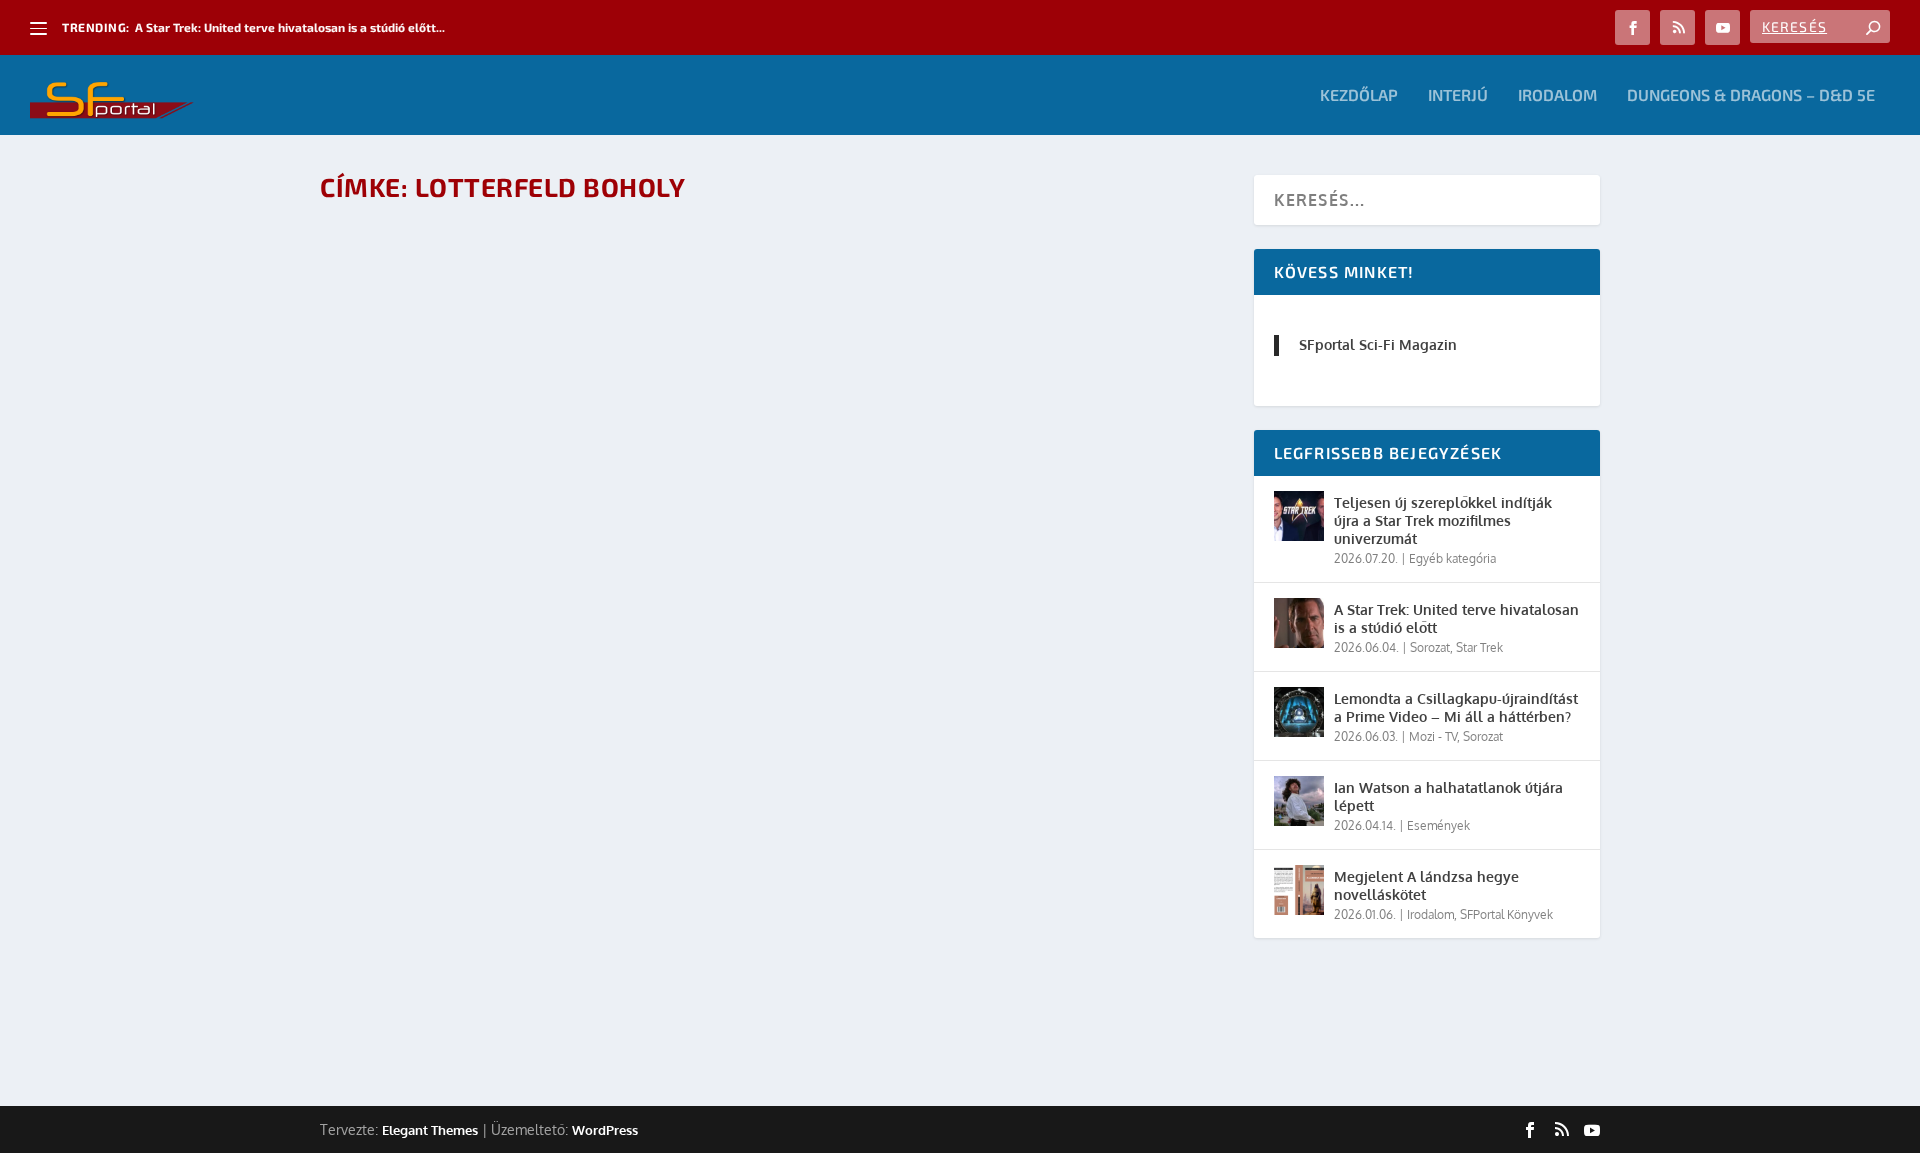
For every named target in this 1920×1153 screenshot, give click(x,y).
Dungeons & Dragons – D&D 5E (1751, 95)
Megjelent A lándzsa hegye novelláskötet (1426, 885)
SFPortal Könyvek (1506, 914)
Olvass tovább (411, 1002)
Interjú (1458, 95)
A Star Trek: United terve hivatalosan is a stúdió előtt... (290, 27)
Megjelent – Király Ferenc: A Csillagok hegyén (543, 915)
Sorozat (1430, 647)
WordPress (605, 1130)
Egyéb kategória (1452, 558)
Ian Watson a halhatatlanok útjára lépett (1448, 796)
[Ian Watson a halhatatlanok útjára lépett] (1299, 801)
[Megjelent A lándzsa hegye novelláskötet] (1299, 890)
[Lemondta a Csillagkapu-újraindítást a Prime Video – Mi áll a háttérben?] (1299, 712)
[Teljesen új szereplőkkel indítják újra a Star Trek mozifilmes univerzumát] (1299, 516)
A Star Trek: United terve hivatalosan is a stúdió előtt (1456, 618)
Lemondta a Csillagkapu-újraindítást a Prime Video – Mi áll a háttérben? (1456, 707)
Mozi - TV (1433, 736)
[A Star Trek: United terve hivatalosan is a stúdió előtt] (1299, 623)
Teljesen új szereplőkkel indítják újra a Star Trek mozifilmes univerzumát (1443, 520)
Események (1438, 825)
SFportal (421, 947)
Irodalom (1557, 95)
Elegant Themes (430, 1130)
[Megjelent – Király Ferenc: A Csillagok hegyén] (543, 551)
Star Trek (1479, 647)
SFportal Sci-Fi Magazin (1378, 344)
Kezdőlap (1359, 95)
